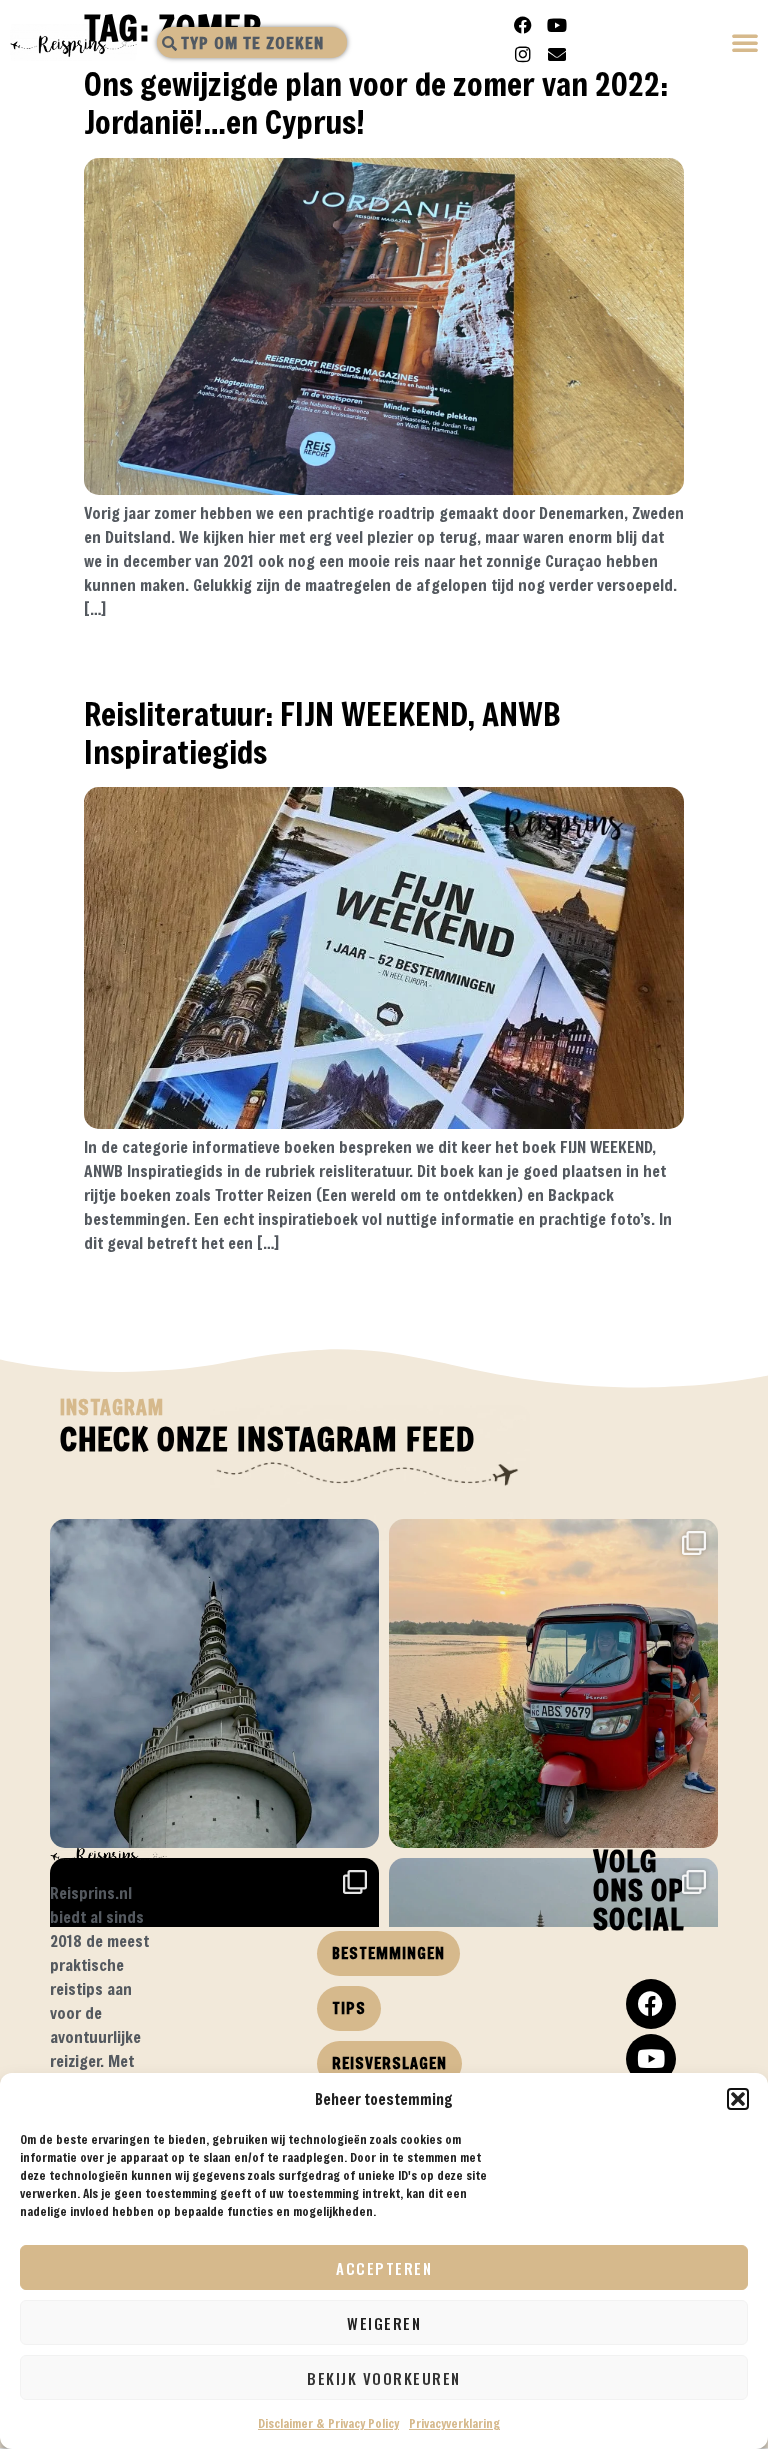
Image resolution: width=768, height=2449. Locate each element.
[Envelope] (557, 54)
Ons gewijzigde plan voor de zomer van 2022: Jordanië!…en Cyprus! (376, 102)
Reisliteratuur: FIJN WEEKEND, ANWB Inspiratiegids (322, 732)
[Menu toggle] (746, 44)
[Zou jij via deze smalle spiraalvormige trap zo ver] (214, 1683)
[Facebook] (523, 25)
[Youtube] (557, 25)
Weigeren (384, 2323)
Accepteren (384, 2268)
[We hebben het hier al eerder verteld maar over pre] (553, 1683)
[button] (738, 2099)
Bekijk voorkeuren (384, 2378)
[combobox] (252, 42)
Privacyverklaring (454, 2423)
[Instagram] (523, 54)
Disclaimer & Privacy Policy (328, 2423)
